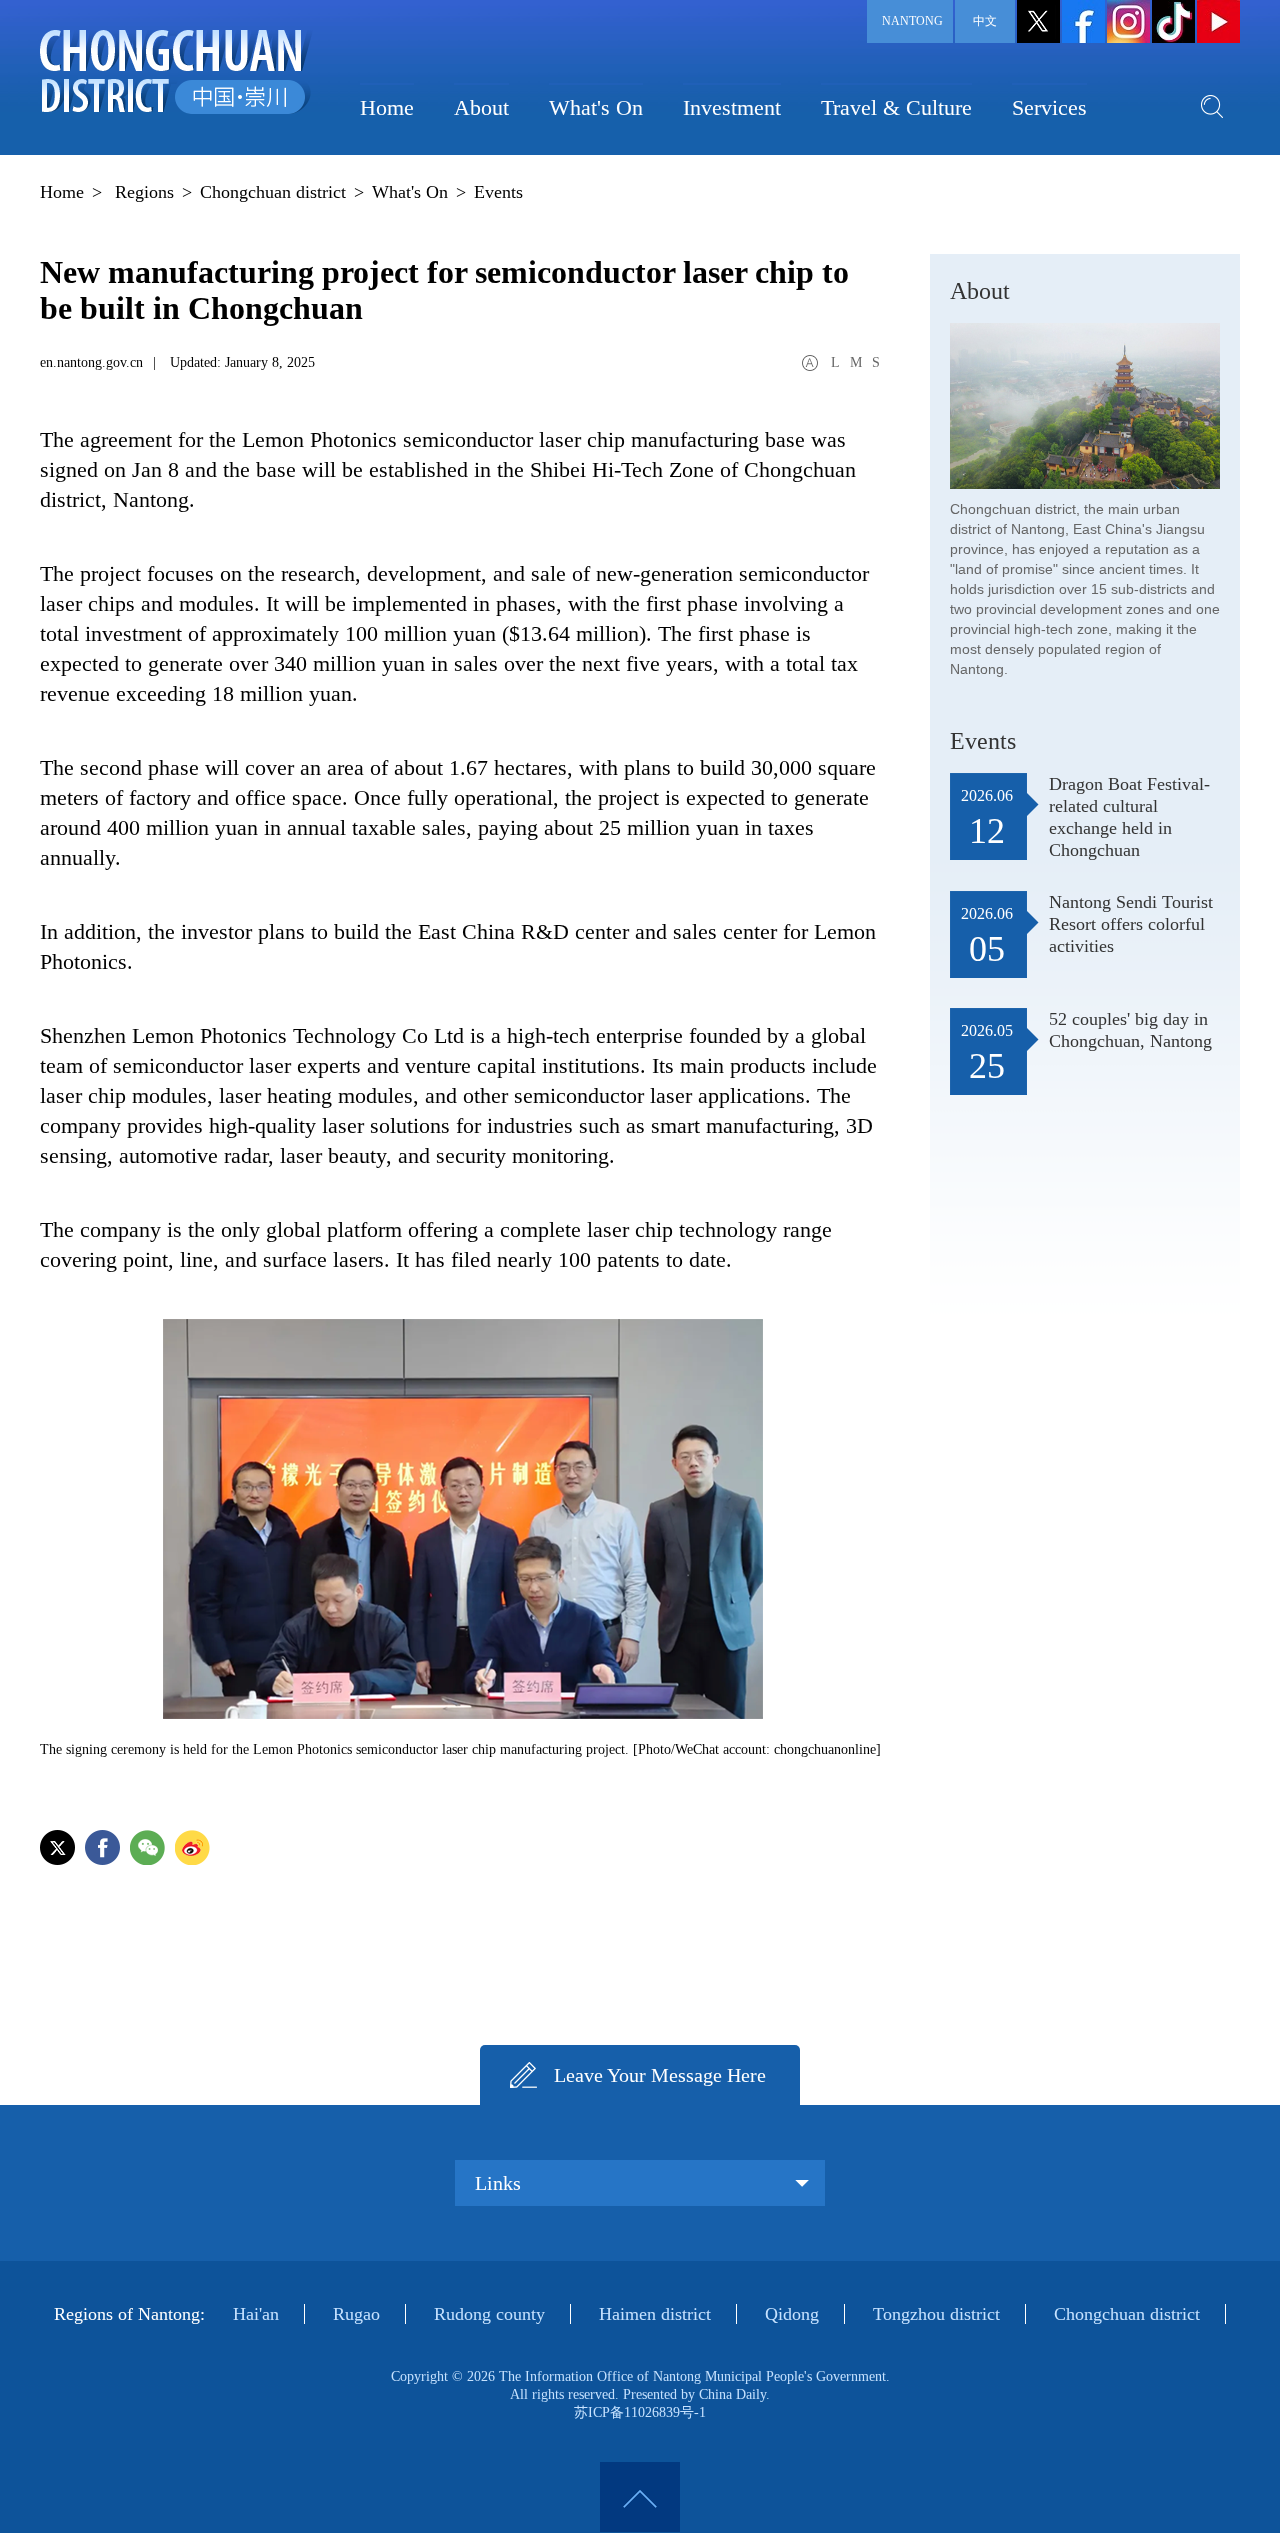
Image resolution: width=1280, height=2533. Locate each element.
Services (1049, 107)
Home (387, 107)
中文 (985, 21)
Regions (144, 192)
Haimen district (655, 2314)
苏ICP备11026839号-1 (640, 2412)
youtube (1218, 21)
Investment (732, 107)
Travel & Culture (896, 107)
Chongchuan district (273, 192)
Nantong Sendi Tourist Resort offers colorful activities (1131, 924)
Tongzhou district (936, 2314)
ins (1128, 21)
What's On (596, 107)
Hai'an (256, 2314)
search (1212, 106)
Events (498, 192)
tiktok (1173, 21)
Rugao (356, 2314)
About (481, 107)
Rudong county (489, 2314)
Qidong (792, 2314)
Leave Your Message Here (660, 2075)
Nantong (912, 21)
